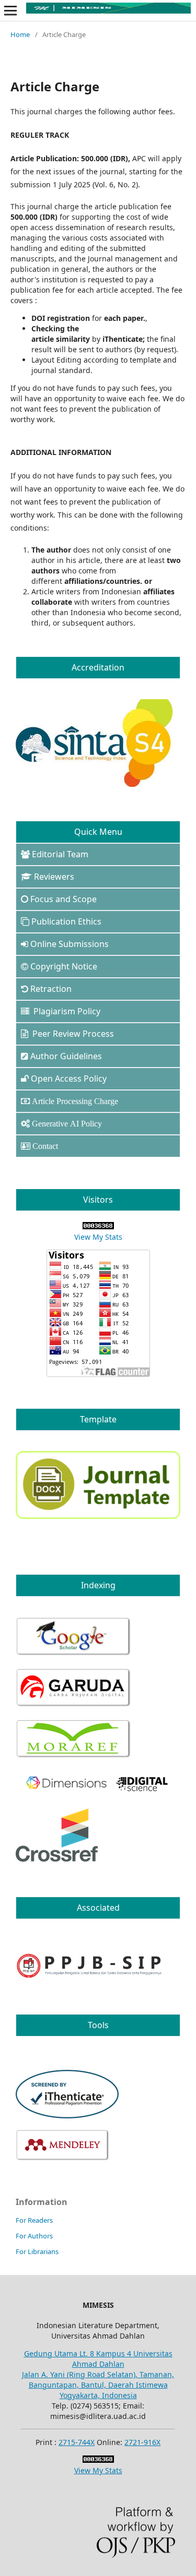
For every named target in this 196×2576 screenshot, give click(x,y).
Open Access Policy (69, 1079)
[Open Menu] (10, 10)
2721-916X (142, 2442)
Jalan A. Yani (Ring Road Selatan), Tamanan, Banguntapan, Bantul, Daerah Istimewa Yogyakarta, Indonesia (98, 2385)
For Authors (34, 2236)
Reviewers (54, 877)
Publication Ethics (66, 921)
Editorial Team (60, 854)
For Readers (34, 2220)
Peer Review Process (72, 1034)
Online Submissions (70, 944)
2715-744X (77, 2442)
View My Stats (98, 1237)
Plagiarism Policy (66, 1011)
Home (20, 34)
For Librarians (37, 2251)
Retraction (51, 989)
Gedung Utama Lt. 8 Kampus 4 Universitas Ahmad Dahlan (98, 2359)
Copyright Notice (64, 966)
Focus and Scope (64, 899)
